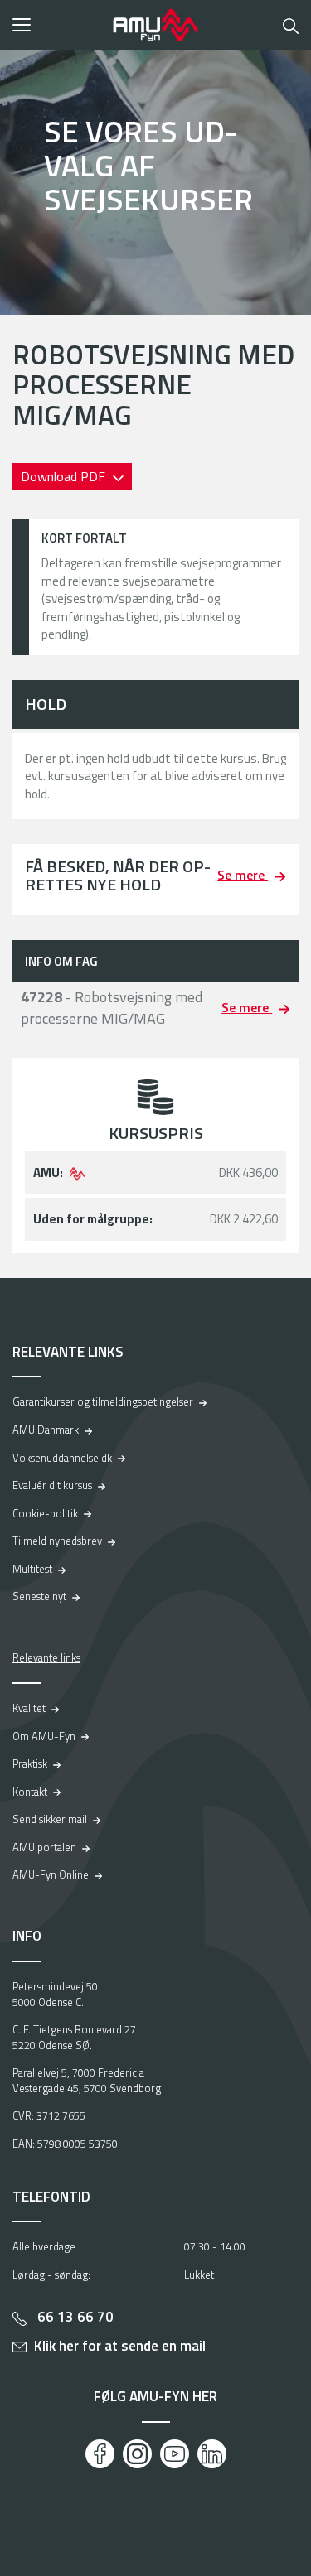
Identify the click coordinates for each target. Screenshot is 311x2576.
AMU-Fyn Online (51, 1874)
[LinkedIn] (212, 2454)
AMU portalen (44, 1847)
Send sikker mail (50, 1819)
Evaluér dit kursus (52, 1485)
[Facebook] (100, 2454)
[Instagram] (137, 2454)
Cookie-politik (45, 1513)
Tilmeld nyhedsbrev (57, 1541)
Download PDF (65, 476)
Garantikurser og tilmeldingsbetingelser (103, 1401)
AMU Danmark (46, 1430)
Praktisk (30, 1763)
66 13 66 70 (74, 2317)
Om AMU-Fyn (44, 1736)
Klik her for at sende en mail (120, 2346)
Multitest (32, 1569)
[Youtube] (175, 2454)
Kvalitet (29, 1708)
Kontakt (30, 1792)
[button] (57, 25)
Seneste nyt (39, 1596)
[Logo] (156, 25)
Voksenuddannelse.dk (62, 1458)
